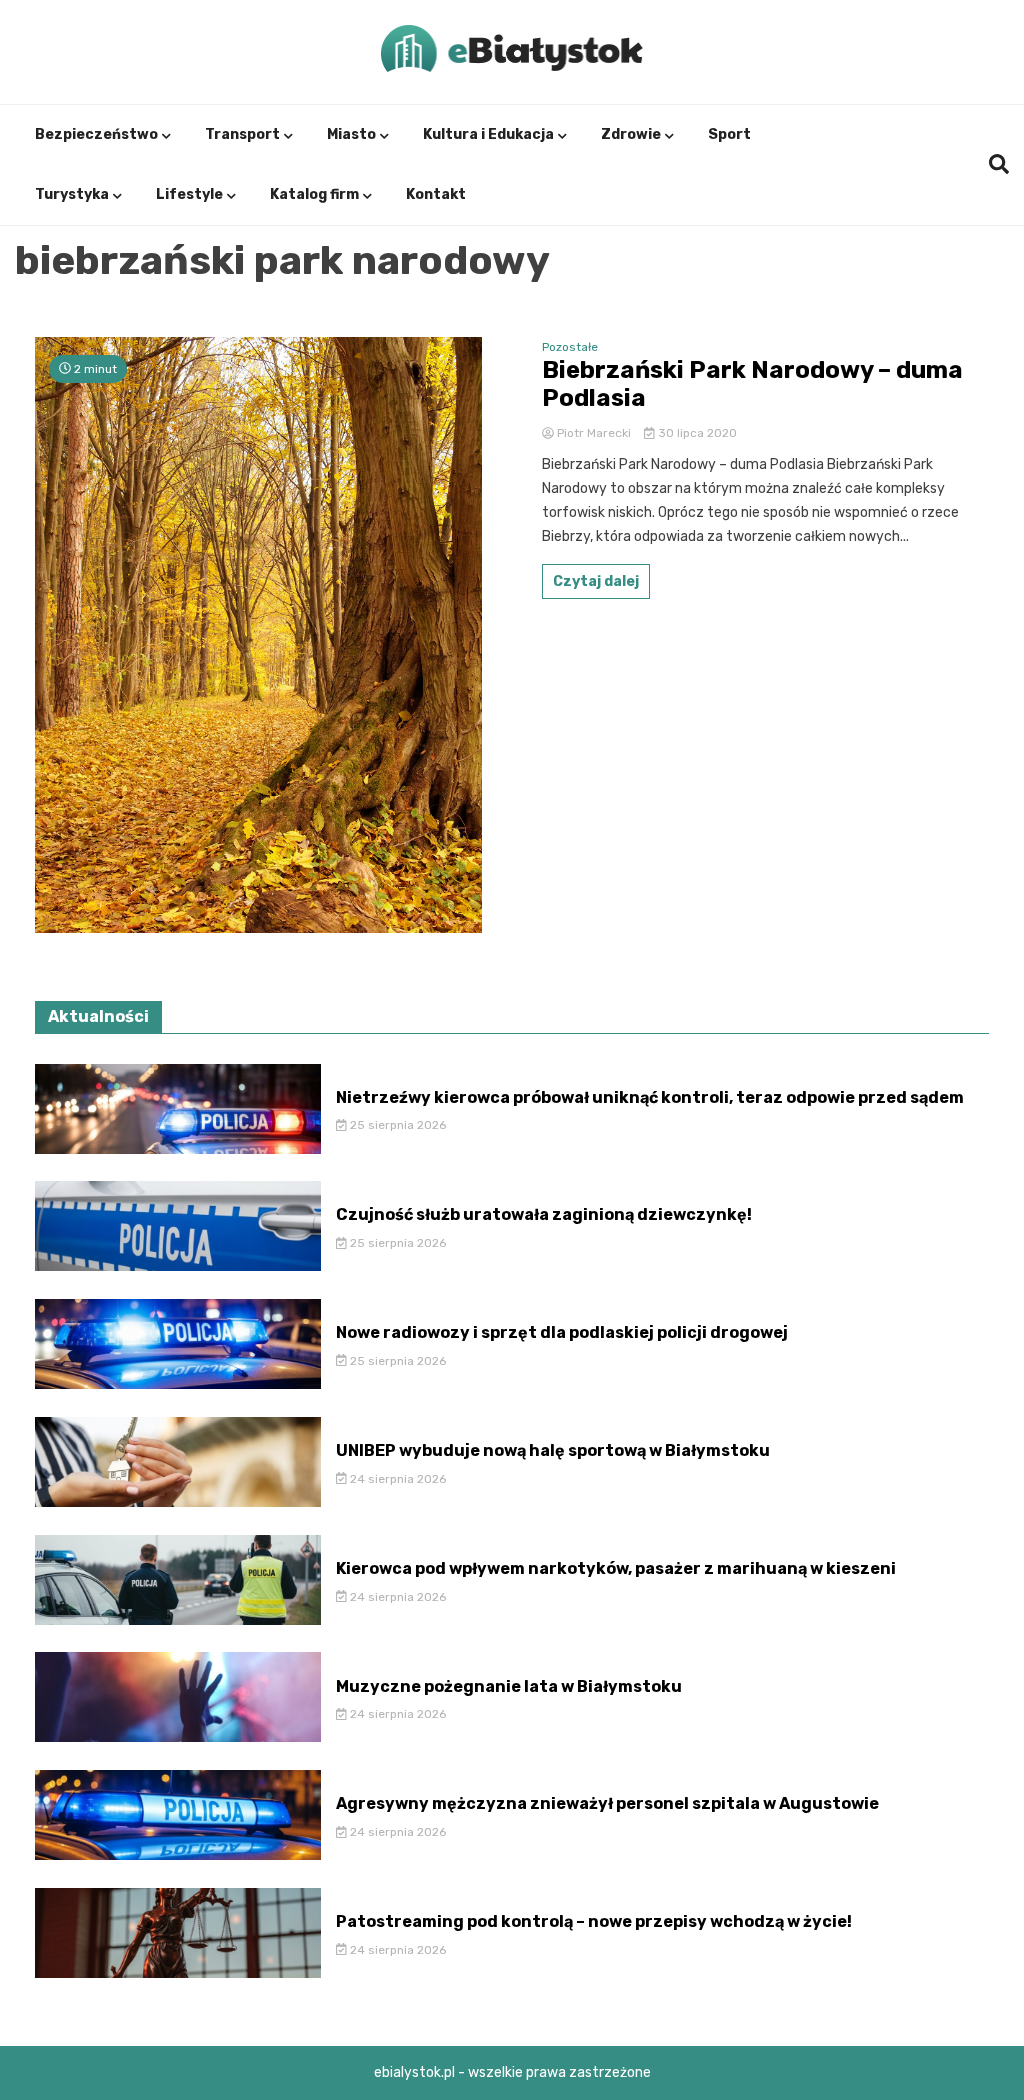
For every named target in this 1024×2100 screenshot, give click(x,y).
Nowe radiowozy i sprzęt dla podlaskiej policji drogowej (562, 1332)
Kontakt (436, 194)
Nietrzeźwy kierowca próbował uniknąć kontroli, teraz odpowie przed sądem (650, 1097)
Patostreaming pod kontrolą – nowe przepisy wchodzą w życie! (594, 1921)
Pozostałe (570, 347)
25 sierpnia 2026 (396, 1125)
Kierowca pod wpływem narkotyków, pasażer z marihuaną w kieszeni (616, 1568)
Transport (242, 134)
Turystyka (72, 194)
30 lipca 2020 (696, 433)
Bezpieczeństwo (96, 134)
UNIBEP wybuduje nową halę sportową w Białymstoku (553, 1450)
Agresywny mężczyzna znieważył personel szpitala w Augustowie (607, 1803)
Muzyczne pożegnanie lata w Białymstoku (509, 1686)
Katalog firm (314, 194)
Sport (729, 134)
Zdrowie (631, 134)
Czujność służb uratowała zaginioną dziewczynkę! (544, 1214)
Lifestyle (189, 194)
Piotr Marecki (594, 433)
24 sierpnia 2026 (396, 1479)
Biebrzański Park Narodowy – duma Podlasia (752, 384)
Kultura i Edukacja (488, 134)
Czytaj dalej (596, 581)
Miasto (351, 134)
